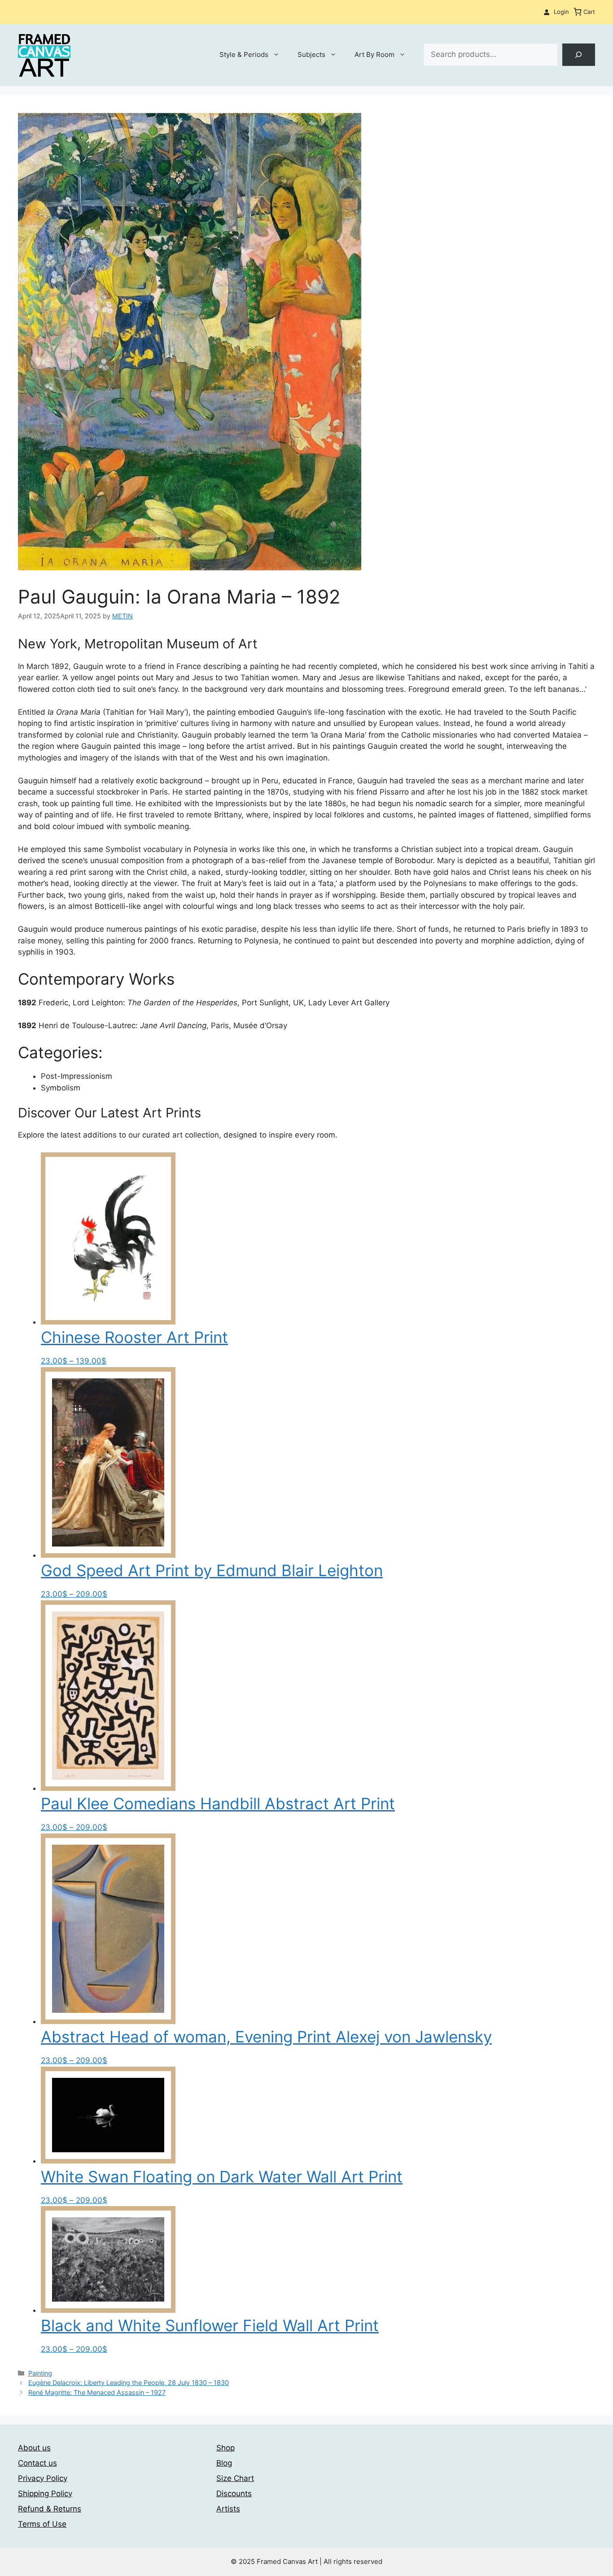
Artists (228, 2509)
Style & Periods (244, 54)
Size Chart (235, 2478)
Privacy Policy (43, 2478)
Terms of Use (42, 2524)
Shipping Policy (45, 2493)
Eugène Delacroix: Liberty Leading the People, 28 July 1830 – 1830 (129, 2383)
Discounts (234, 2493)
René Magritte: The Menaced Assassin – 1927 (97, 2392)
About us (34, 2448)
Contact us (37, 2463)
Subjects (311, 54)
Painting (40, 2373)
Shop (225, 2448)
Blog (224, 2463)
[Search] (579, 55)
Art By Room (374, 54)
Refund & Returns (50, 2509)
